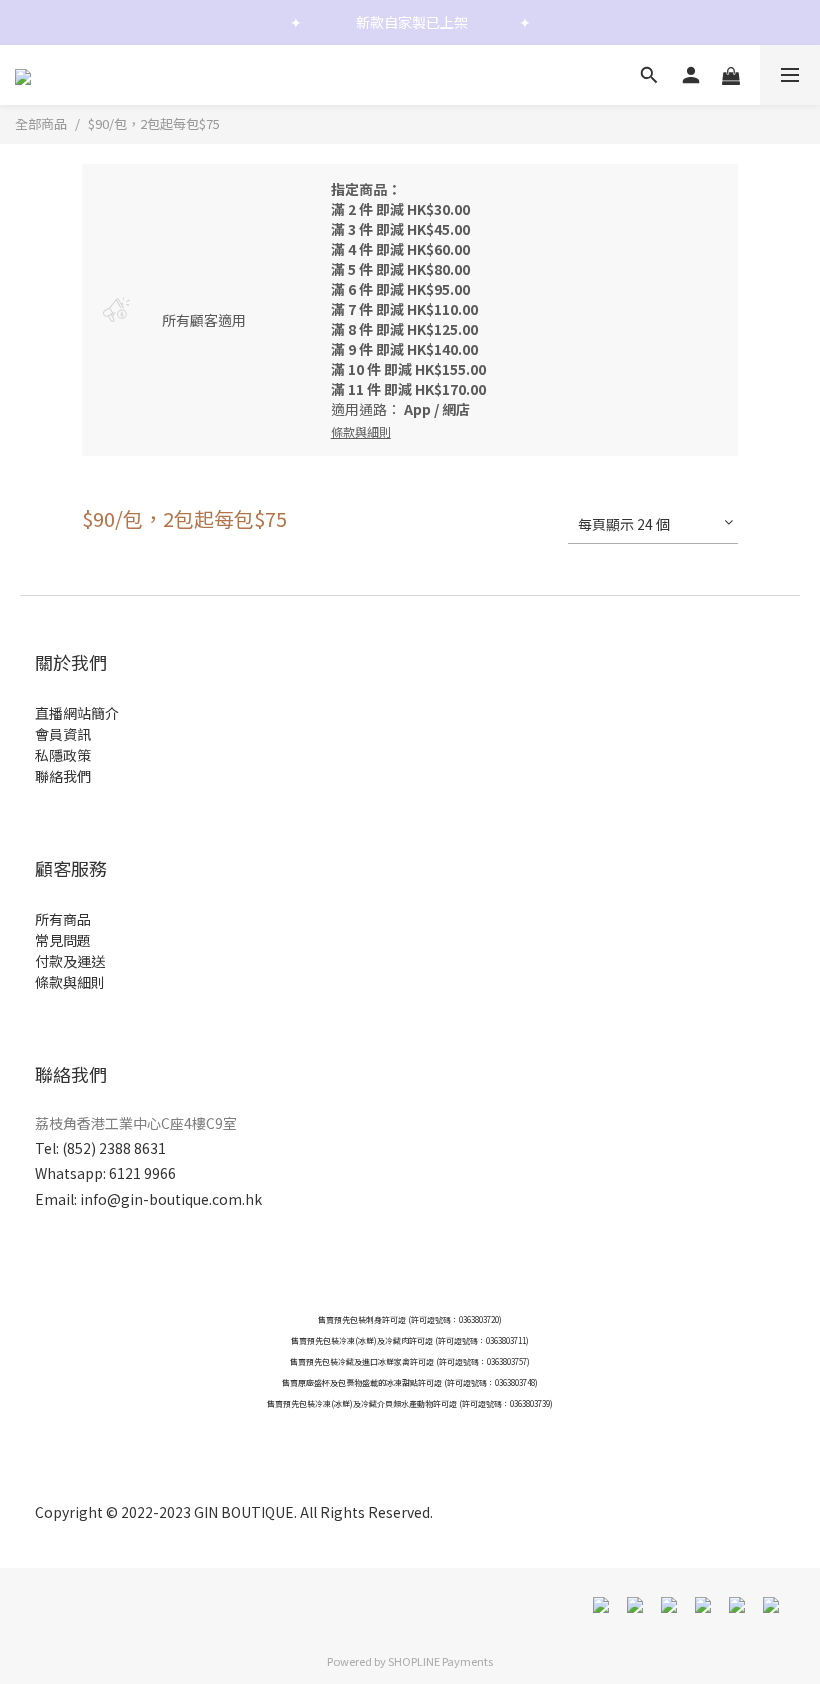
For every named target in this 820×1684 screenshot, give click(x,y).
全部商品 (41, 123)
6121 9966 (142, 1173)
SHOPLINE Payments (440, 1661)
